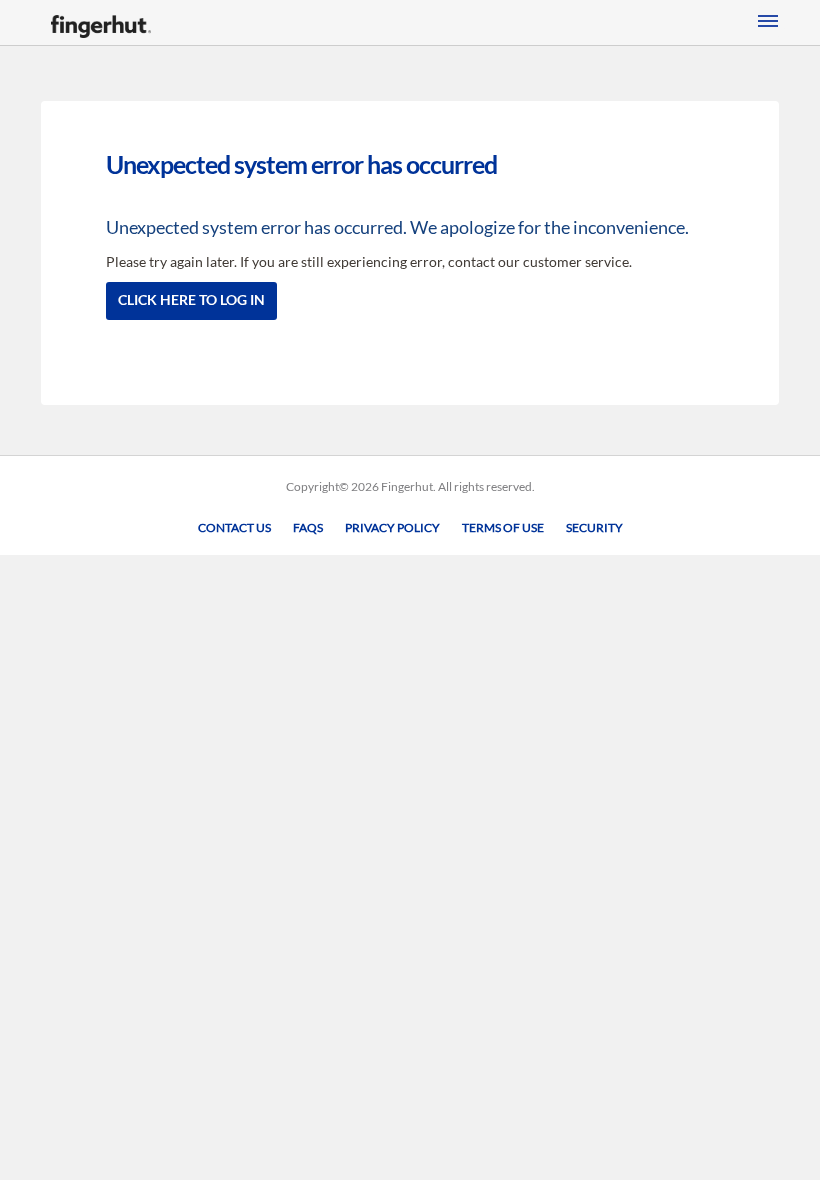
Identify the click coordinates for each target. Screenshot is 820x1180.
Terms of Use (503, 527)
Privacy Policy (392, 527)
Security (594, 527)
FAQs (308, 527)
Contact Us (234, 527)
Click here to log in (191, 299)
